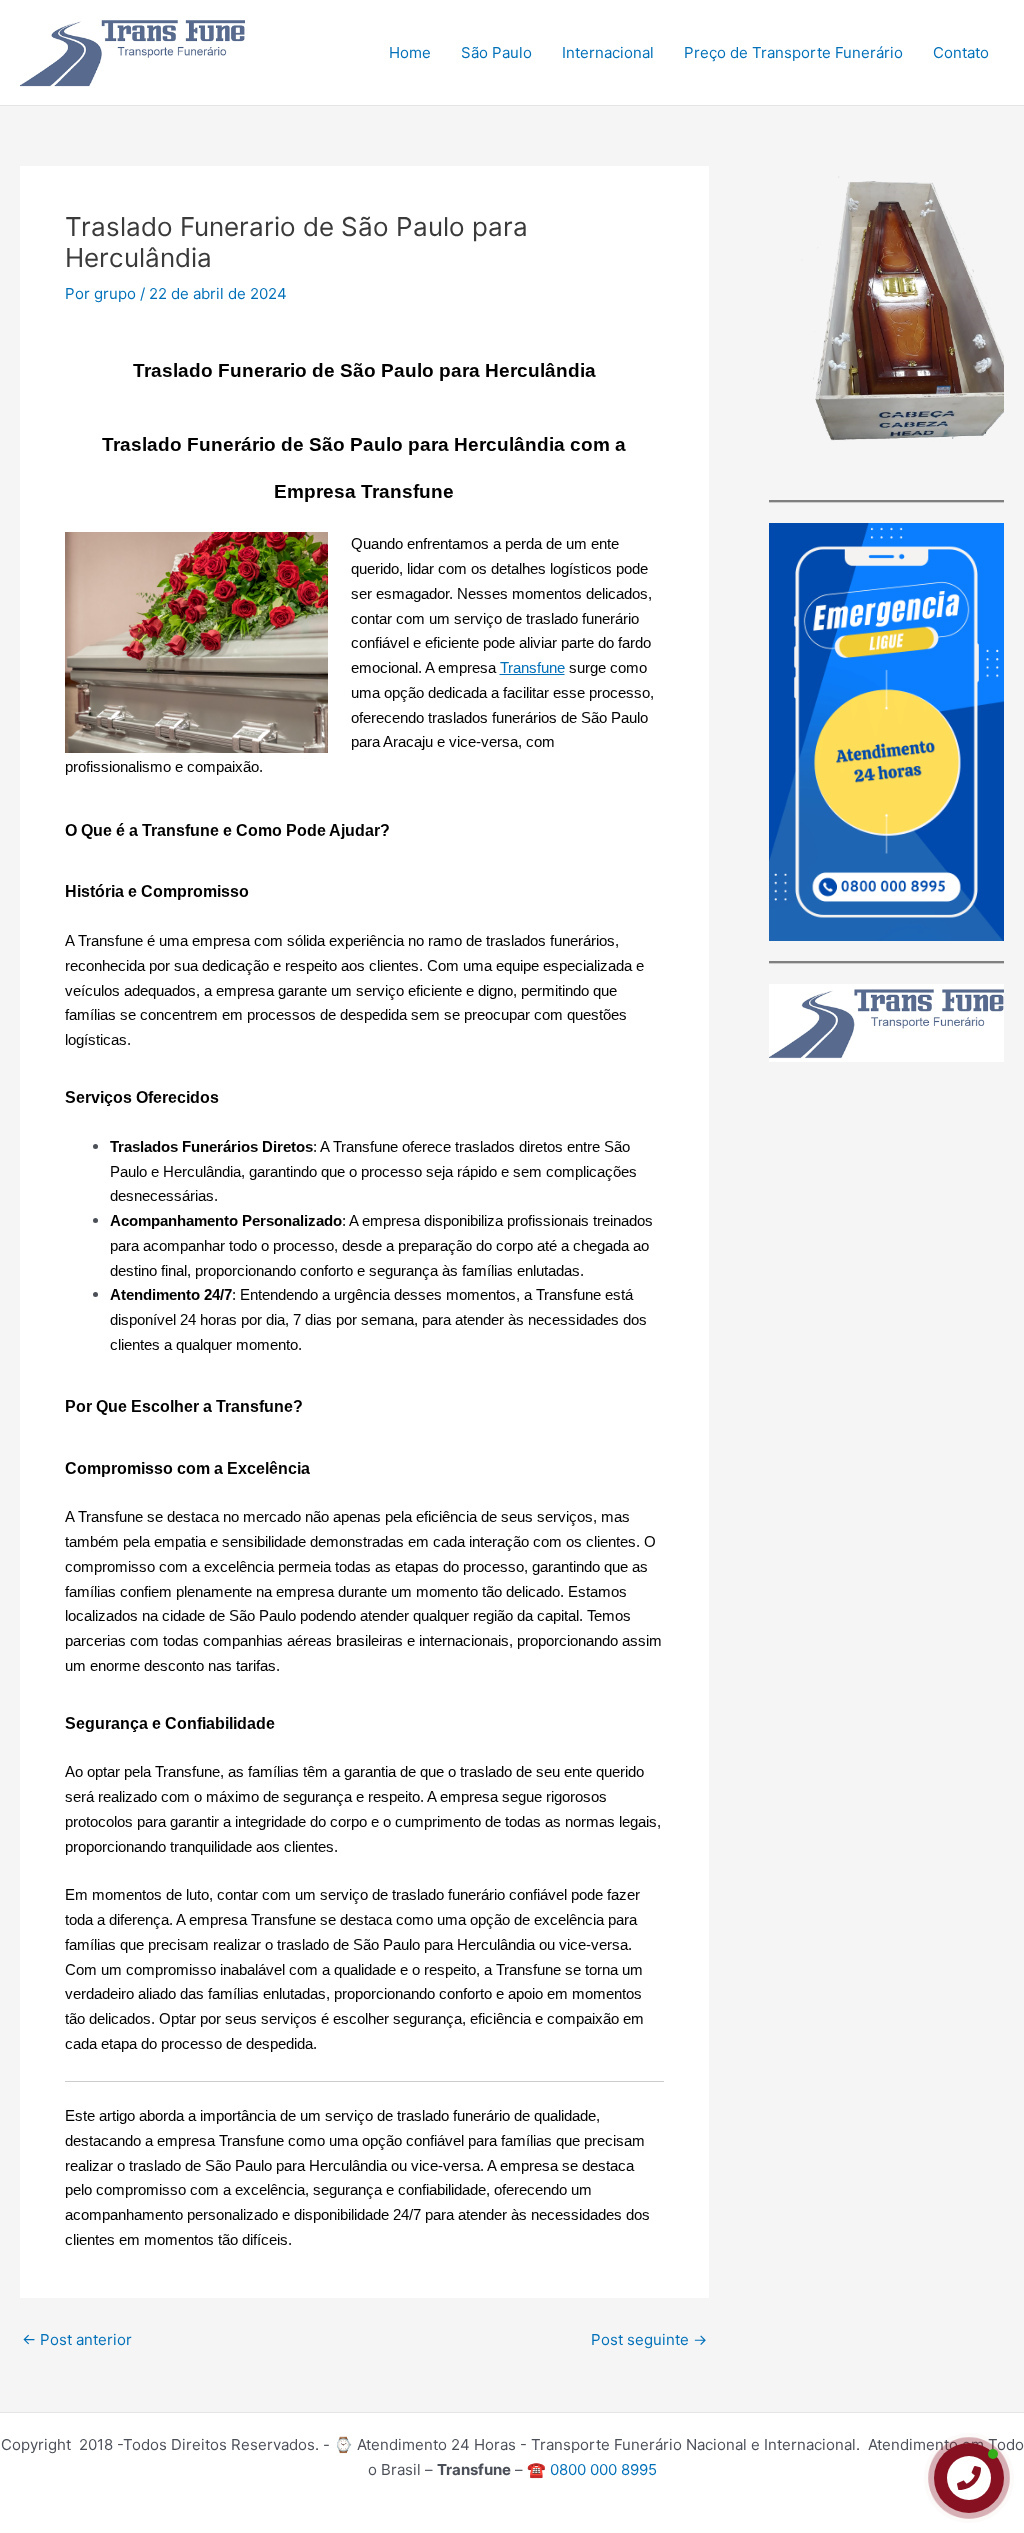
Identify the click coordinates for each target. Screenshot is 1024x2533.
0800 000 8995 (603, 2469)
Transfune (532, 667)
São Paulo (496, 52)
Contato (961, 52)
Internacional (608, 52)
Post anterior (77, 2339)
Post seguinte (649, 2339)
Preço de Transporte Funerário (793, 52)
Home (410, 52)
